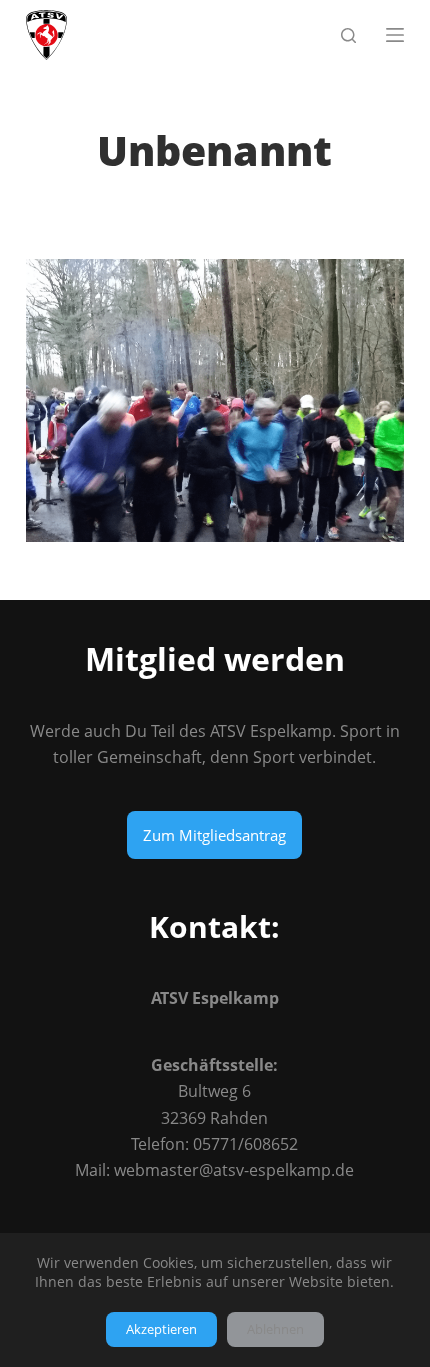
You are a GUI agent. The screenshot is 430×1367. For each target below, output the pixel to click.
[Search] (348, 35)
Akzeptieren (161, 1329)
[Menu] (395, 35)
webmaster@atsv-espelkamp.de (234, 1170)
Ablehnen (275, 1329)
